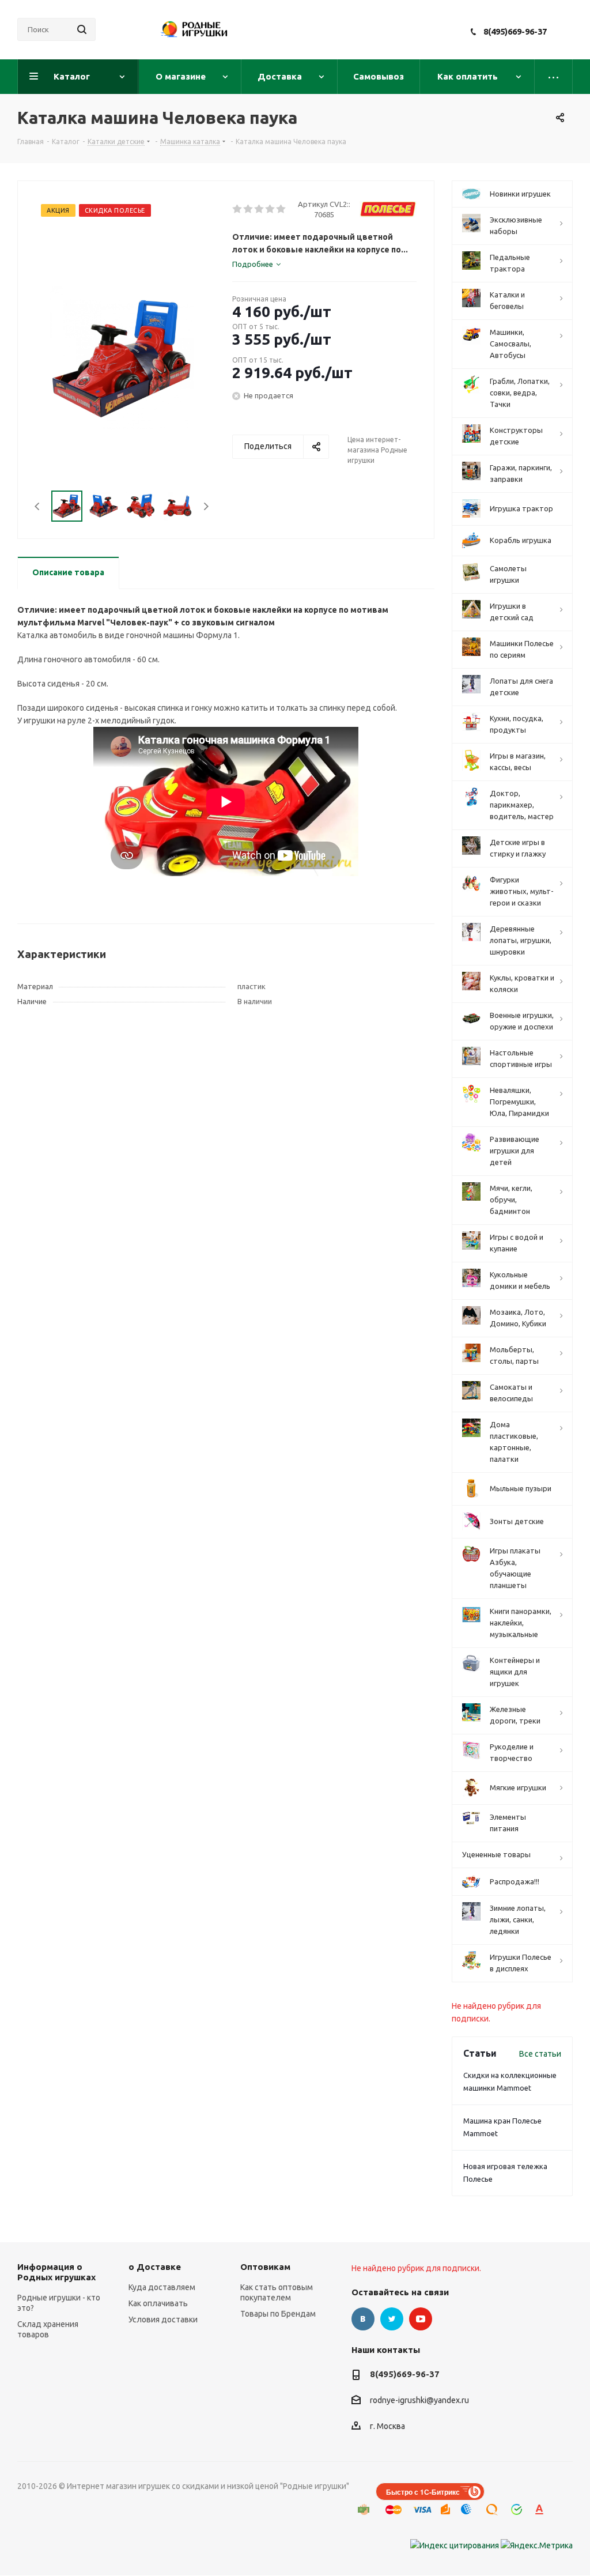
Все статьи (540, 2054)
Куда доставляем (162, 2287)
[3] (260, 209)
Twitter (392, 2319)
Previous (38, 506)
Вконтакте (363, 2319)
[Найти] (82, 29)
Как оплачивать (158, 2303)
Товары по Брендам (278, 2314)
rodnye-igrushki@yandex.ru (419, 2401)
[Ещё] (554, 77)
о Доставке (155, 2267)
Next (206, 506)
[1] (238, 209)
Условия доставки (163, 2319)
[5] (281, 209)
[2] (249, 209)
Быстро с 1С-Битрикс (423, 2492)
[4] (271, 209)
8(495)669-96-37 (515, 31)
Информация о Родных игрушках (56, 2272)
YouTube (421, 2319)
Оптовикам (265, 2267)
